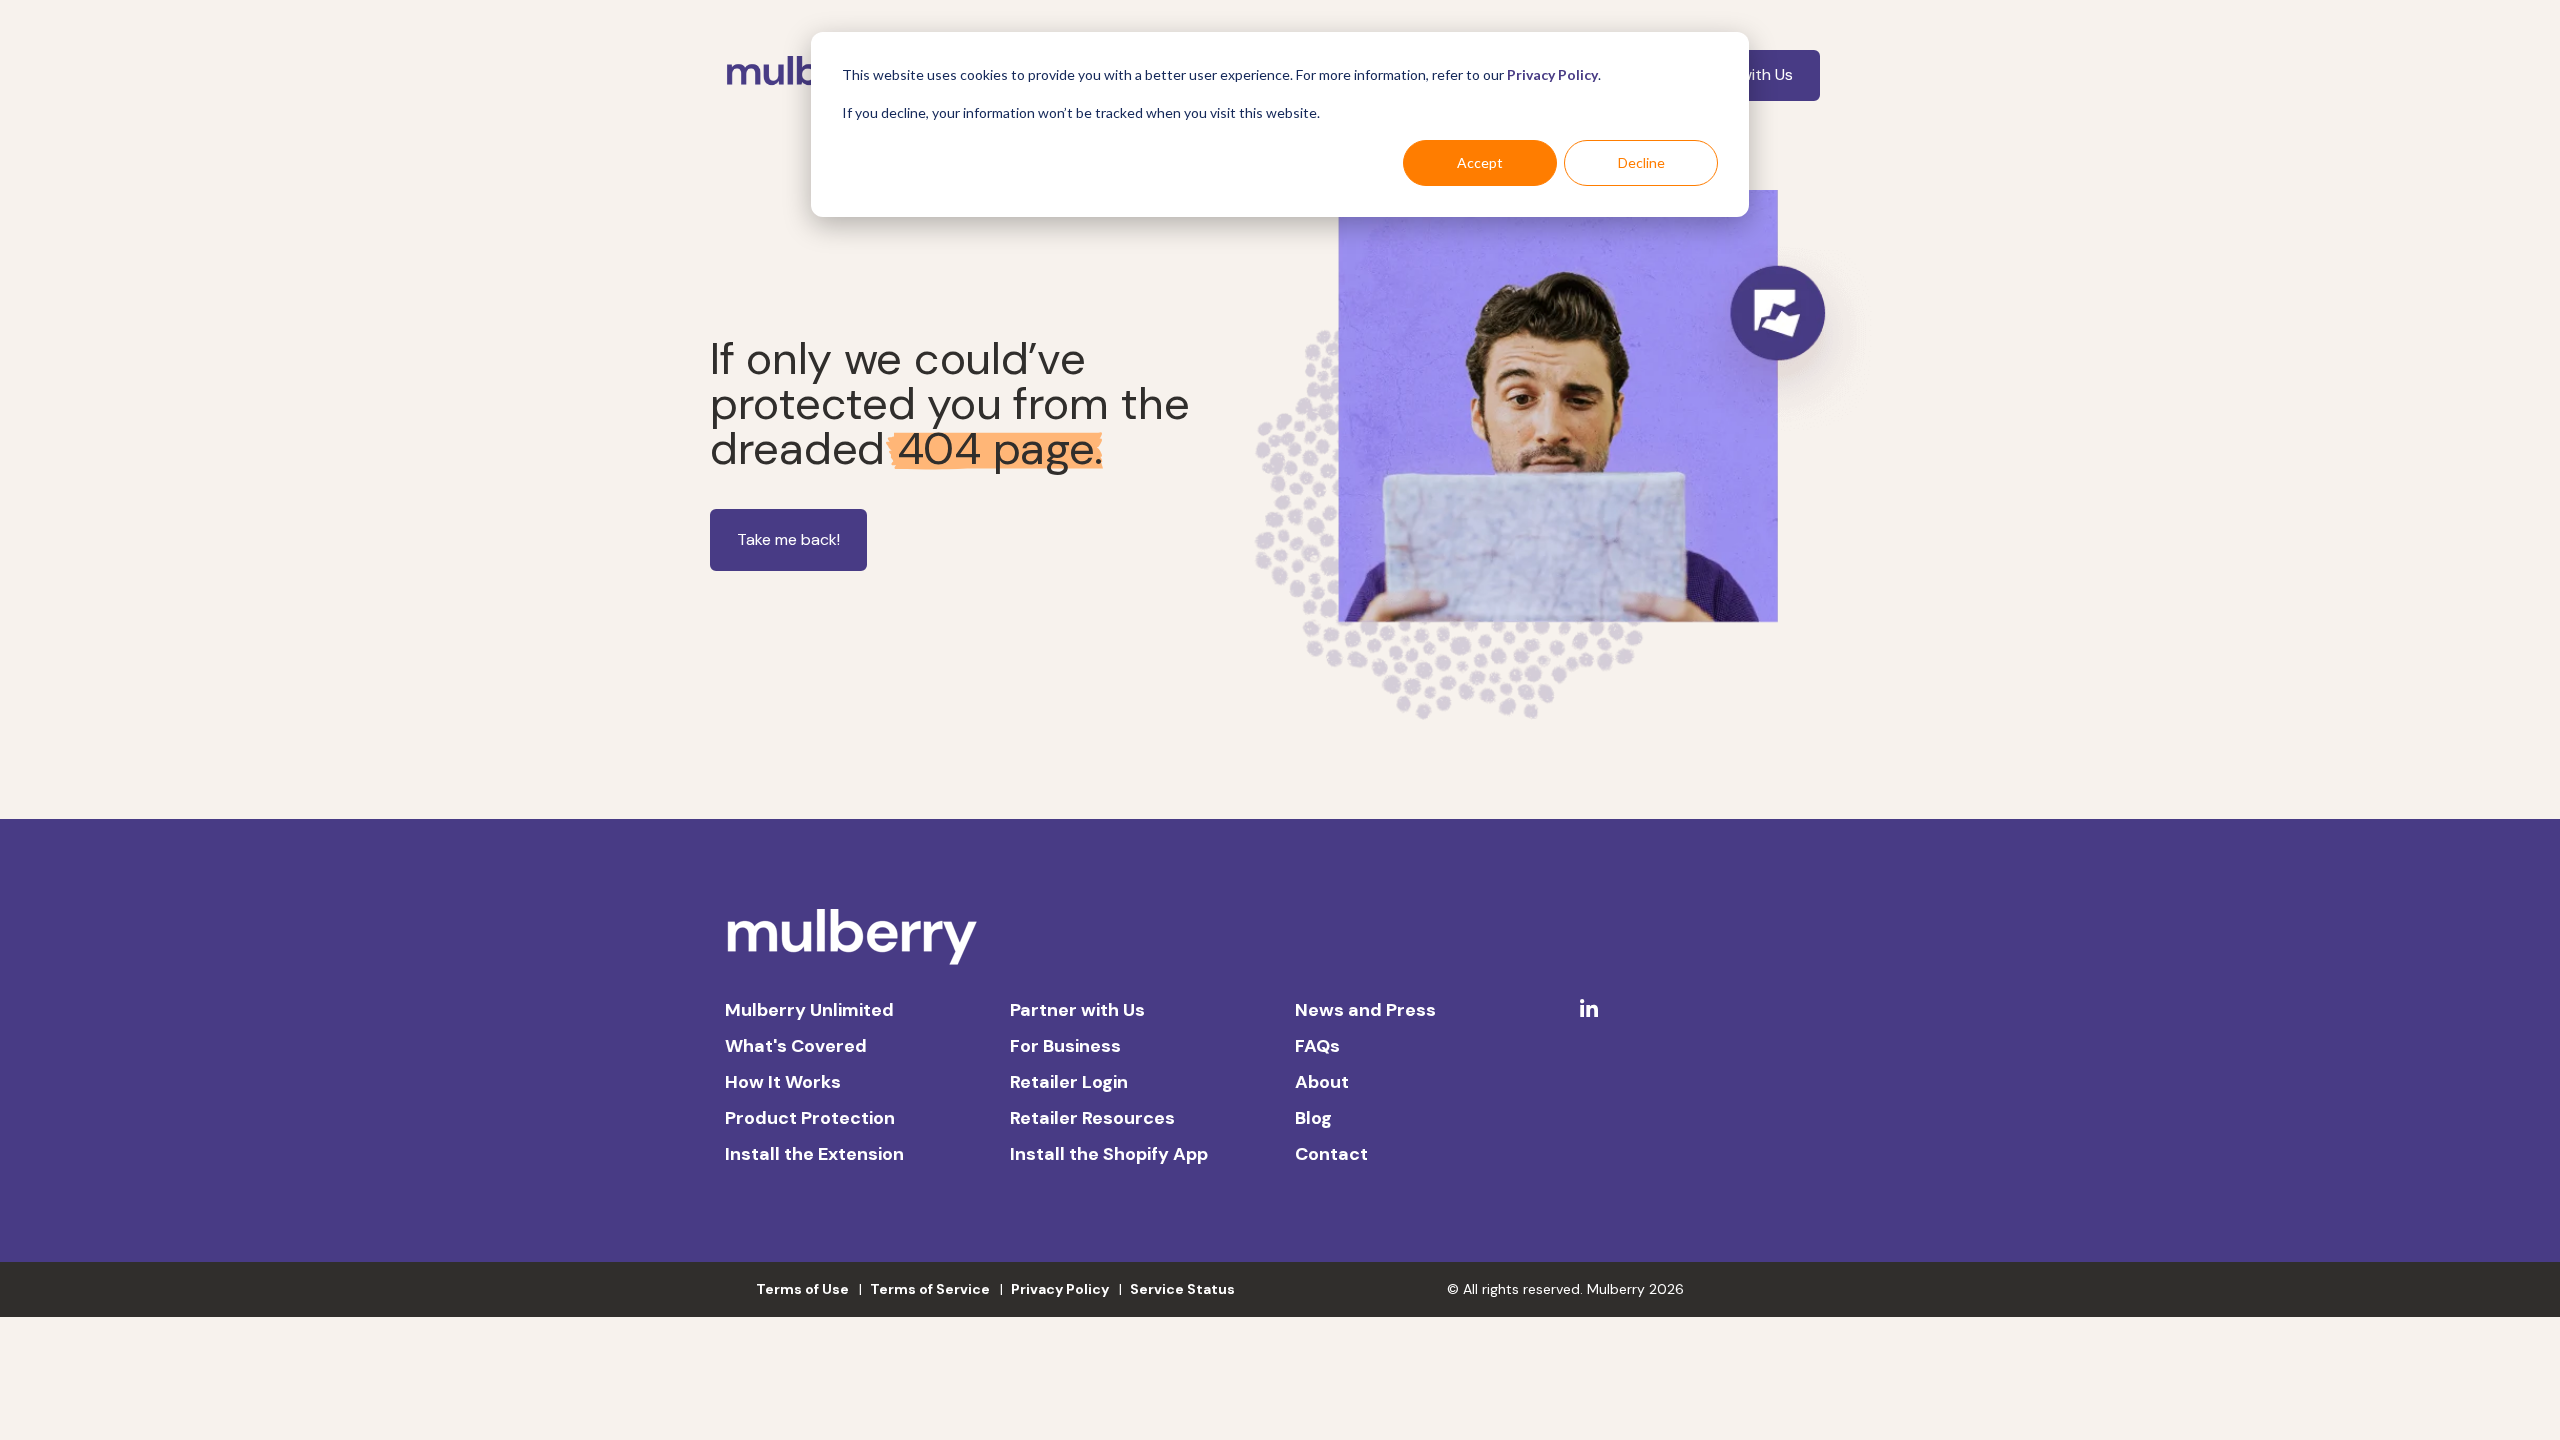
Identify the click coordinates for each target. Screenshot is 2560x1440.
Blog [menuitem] (1313, 1118)
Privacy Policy (1552, 74)
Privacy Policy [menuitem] (1060, 1289)
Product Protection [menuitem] (810, 1118)
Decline (1641, 162)
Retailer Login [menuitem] (1069, 1082)
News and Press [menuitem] (1365, 1010)
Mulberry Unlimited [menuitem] (809, 1010)
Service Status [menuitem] (1182, 1289)
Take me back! (788, 539)
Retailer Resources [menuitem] (1092, 1118)
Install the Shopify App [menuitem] (1109, 1154)
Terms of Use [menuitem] (802, 1289)
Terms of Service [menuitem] (930, 1289)
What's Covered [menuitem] (796, 1046)
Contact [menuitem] (1331, 1154)
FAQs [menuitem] (1317, 1046)
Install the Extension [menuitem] (814, 1154)
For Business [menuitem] (1065, 1046)
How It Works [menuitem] (783, 1082)
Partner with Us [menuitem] (1077, 1010)
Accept (1480, 162)
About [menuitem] (1322, 1082)
